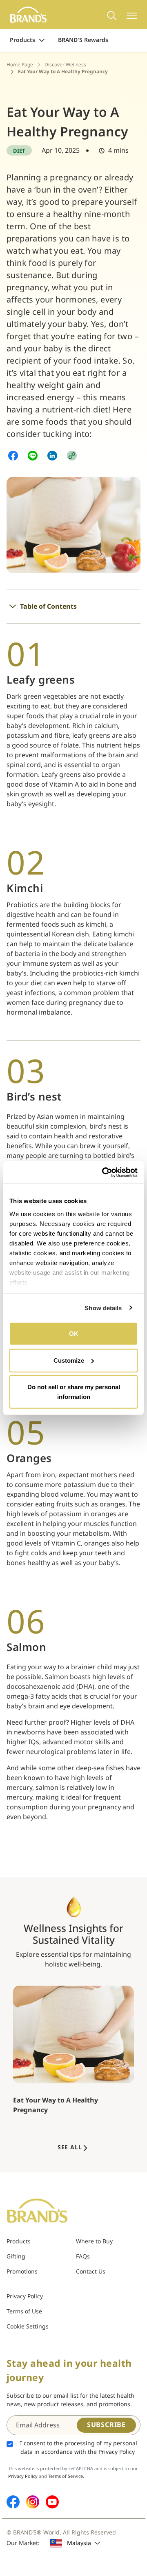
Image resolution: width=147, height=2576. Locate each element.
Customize (69, 1360)
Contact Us (91, 2272)
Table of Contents (48, 607)
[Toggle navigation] (132, 15)
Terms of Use (24, 2312)
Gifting (16, 2257)
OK (74, 1334)
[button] (72, 455)
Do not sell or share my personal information (74, 1392)
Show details (103, 1308)
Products (22, 40)
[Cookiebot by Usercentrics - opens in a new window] (104, 1172)
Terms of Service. (66, 2476)
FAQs (83, 2257)
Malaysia (79, 2543)
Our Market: (23, 2543)
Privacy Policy (25, 2296)
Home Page (20, 65)
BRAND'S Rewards (83, 40)
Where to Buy (94, 2242)
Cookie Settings (28, 2327)
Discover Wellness (65, 65)
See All (70, 2147)
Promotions (22, 2272)
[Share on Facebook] (13, 455)
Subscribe (106, 2425)
